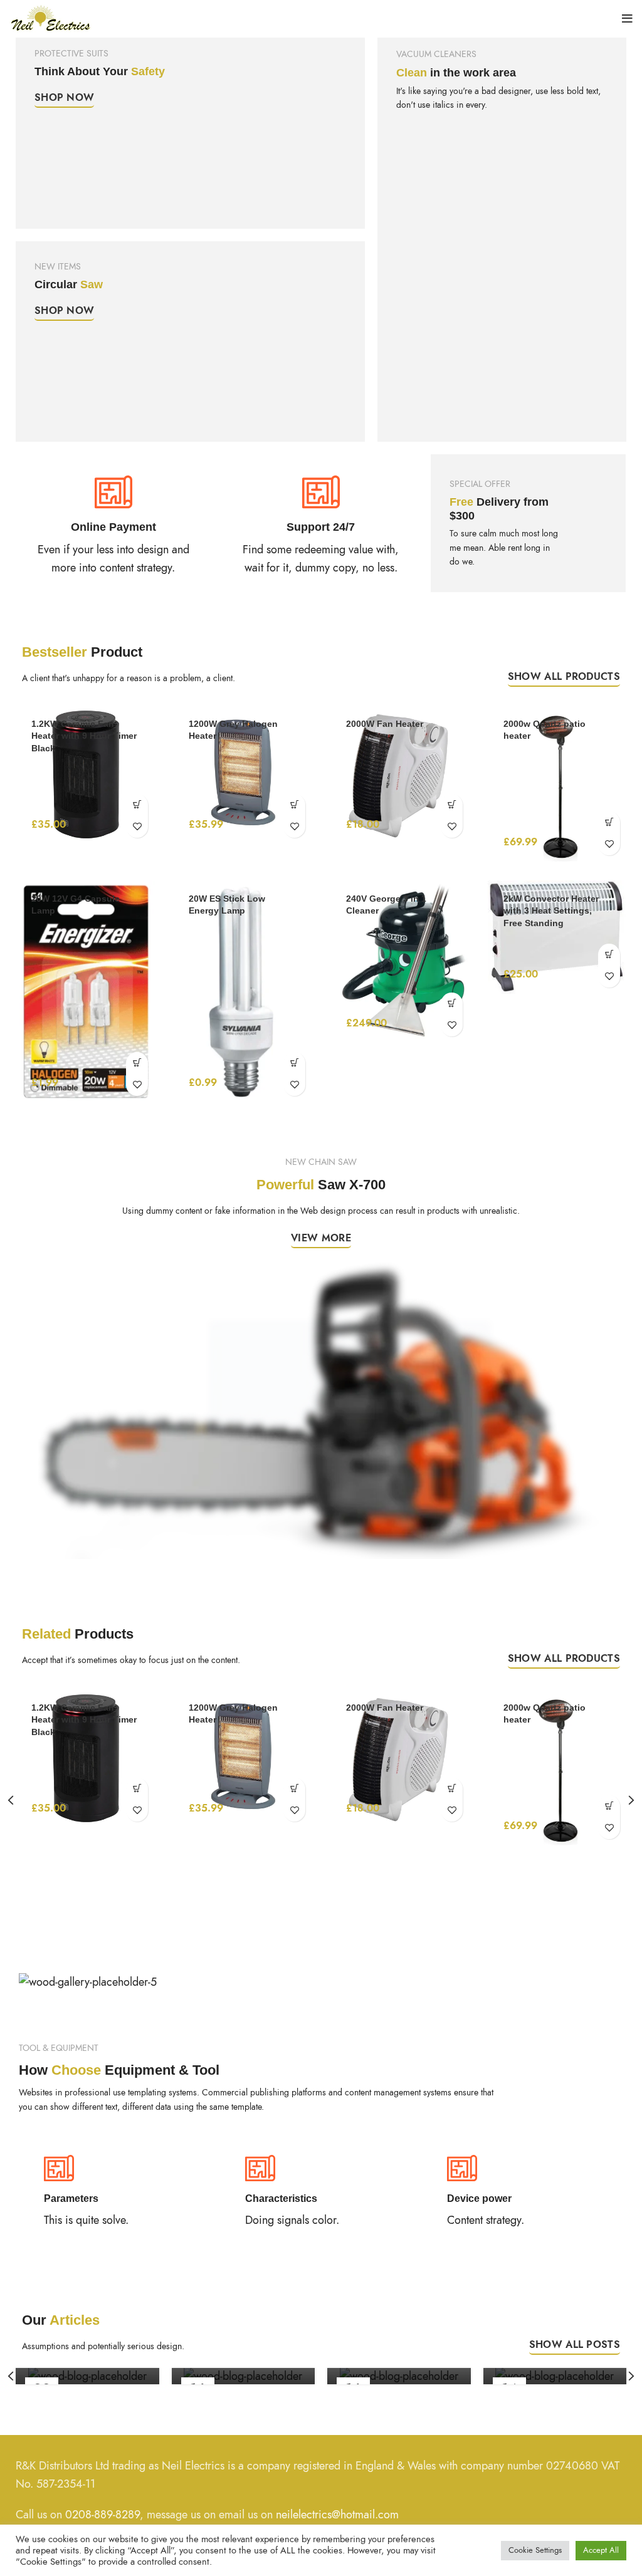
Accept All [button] (601, 2550)
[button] (137, 805)
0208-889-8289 (103, 2514)
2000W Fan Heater (385, 724)
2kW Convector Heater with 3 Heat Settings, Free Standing (551, 911)
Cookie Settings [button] (535, 2550)
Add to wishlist (137, 827)
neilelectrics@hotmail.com (337, 2514)
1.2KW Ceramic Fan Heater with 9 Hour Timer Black (84, 736)
